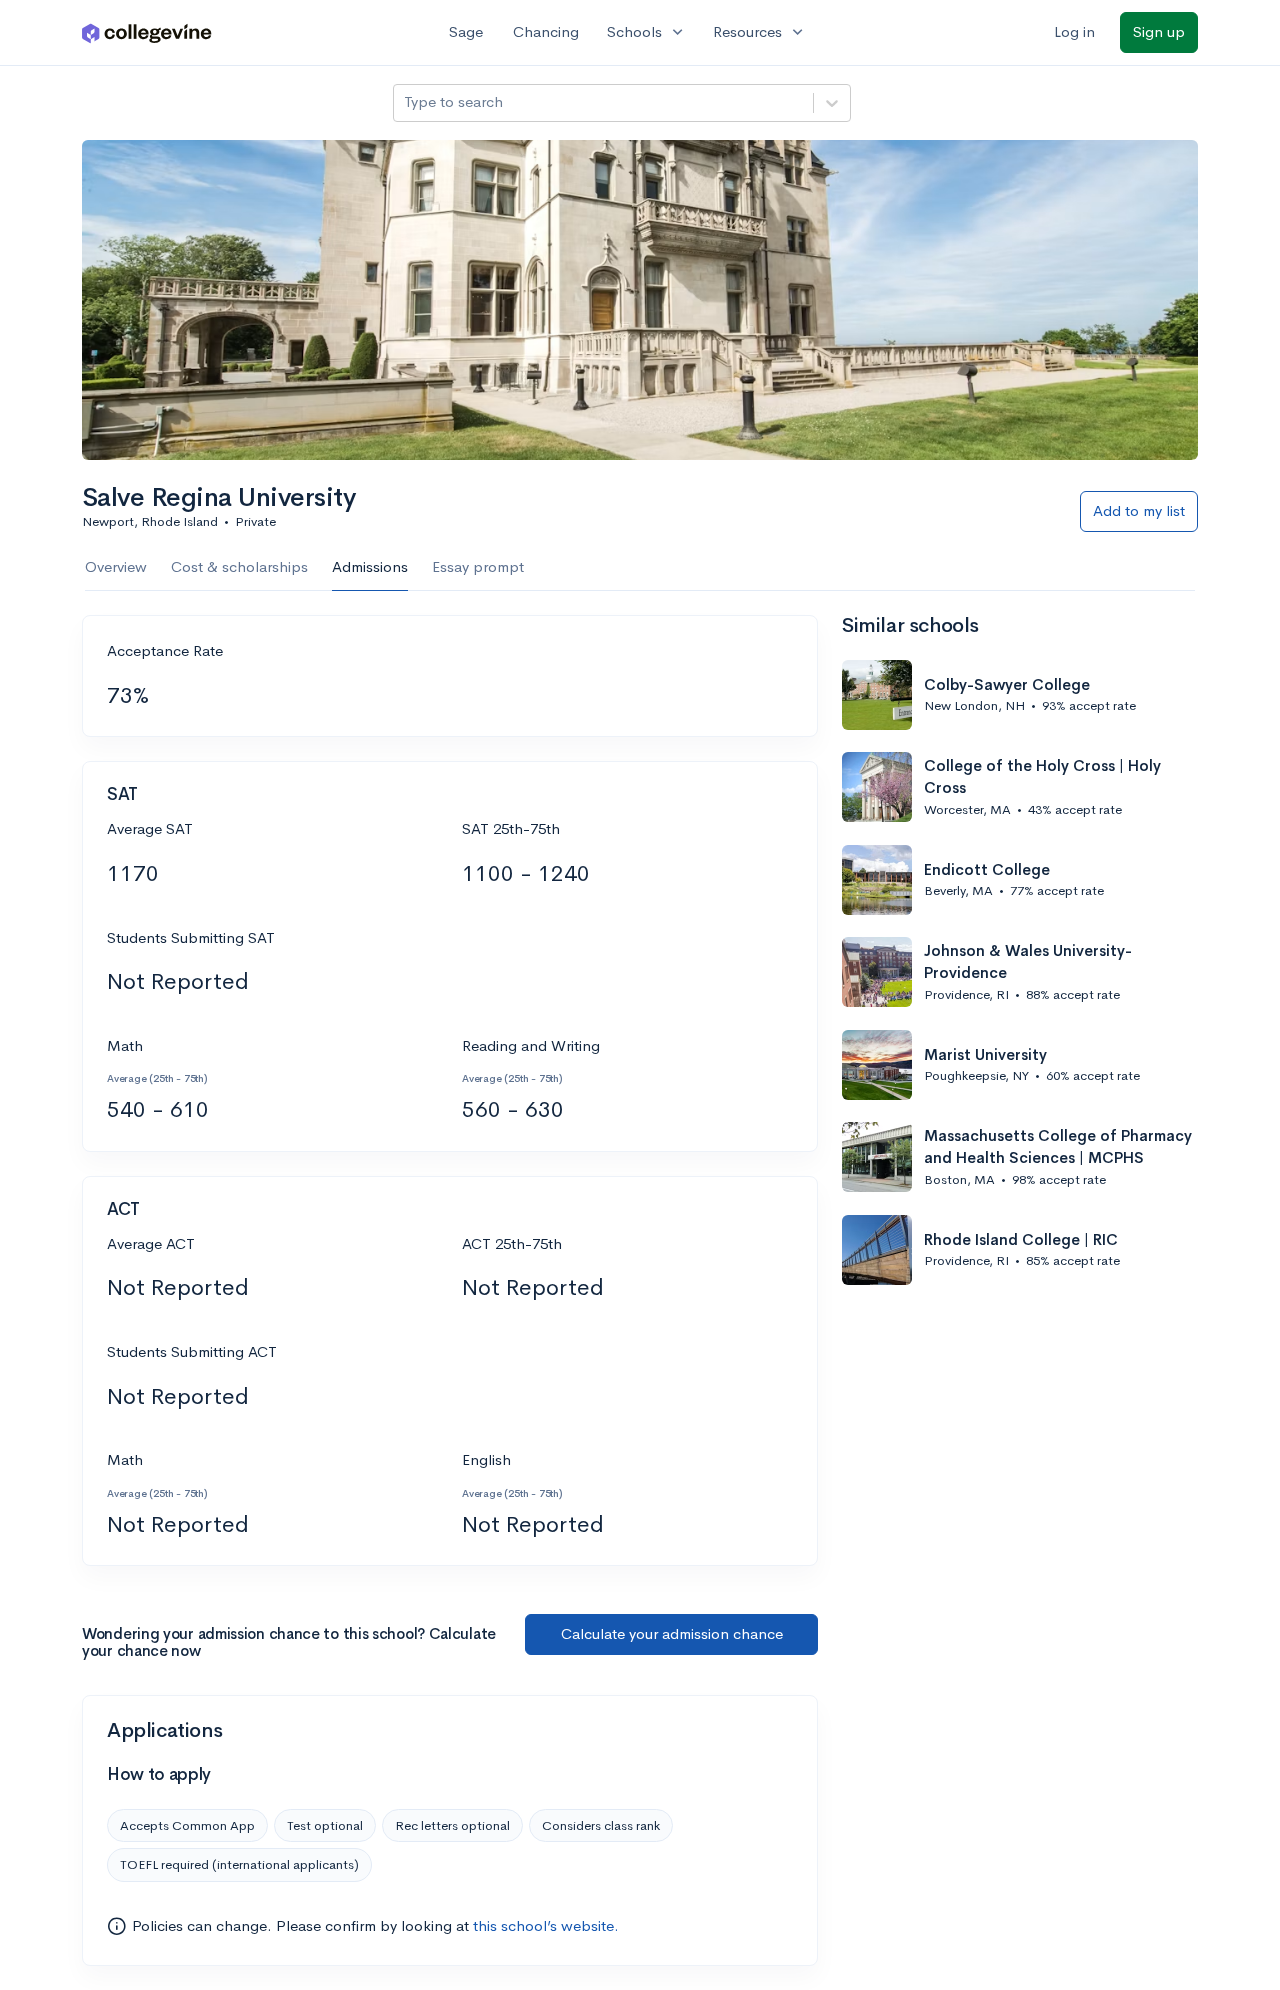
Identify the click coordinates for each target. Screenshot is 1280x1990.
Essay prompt (478, 566)
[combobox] (406, 102)
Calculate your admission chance (672, 1633)
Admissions (370, 566)
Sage (466, 31)
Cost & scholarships (239, 566)
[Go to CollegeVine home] (147, 32)
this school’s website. (546, 1925)
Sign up (1159, 31)
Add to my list (1139, 510)
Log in (1074, 31)
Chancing (546, 31)
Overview (116, 566)
